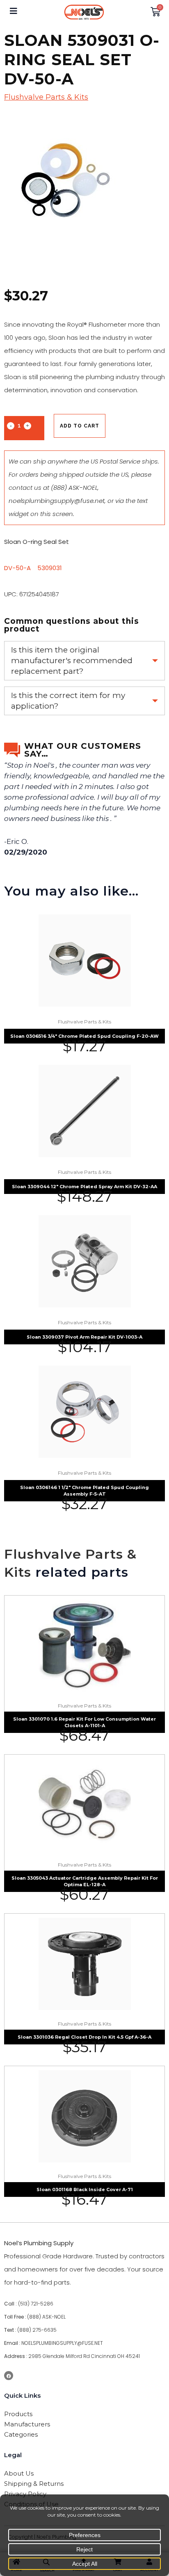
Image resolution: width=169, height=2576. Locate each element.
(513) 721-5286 (36, 2304)
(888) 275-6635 (37, 2330)
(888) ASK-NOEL (74, 488)
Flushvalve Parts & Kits (46, 97)
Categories (21, 2434)
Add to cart (80, 426)
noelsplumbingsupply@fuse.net (57, 501)
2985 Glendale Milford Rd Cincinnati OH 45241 (84, 2356)
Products (18, 2414)
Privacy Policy (25, 2494)
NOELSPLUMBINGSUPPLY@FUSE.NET (62, 2343)
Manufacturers (27, 2424)
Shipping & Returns (34, 2484)
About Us (19, 2473)
